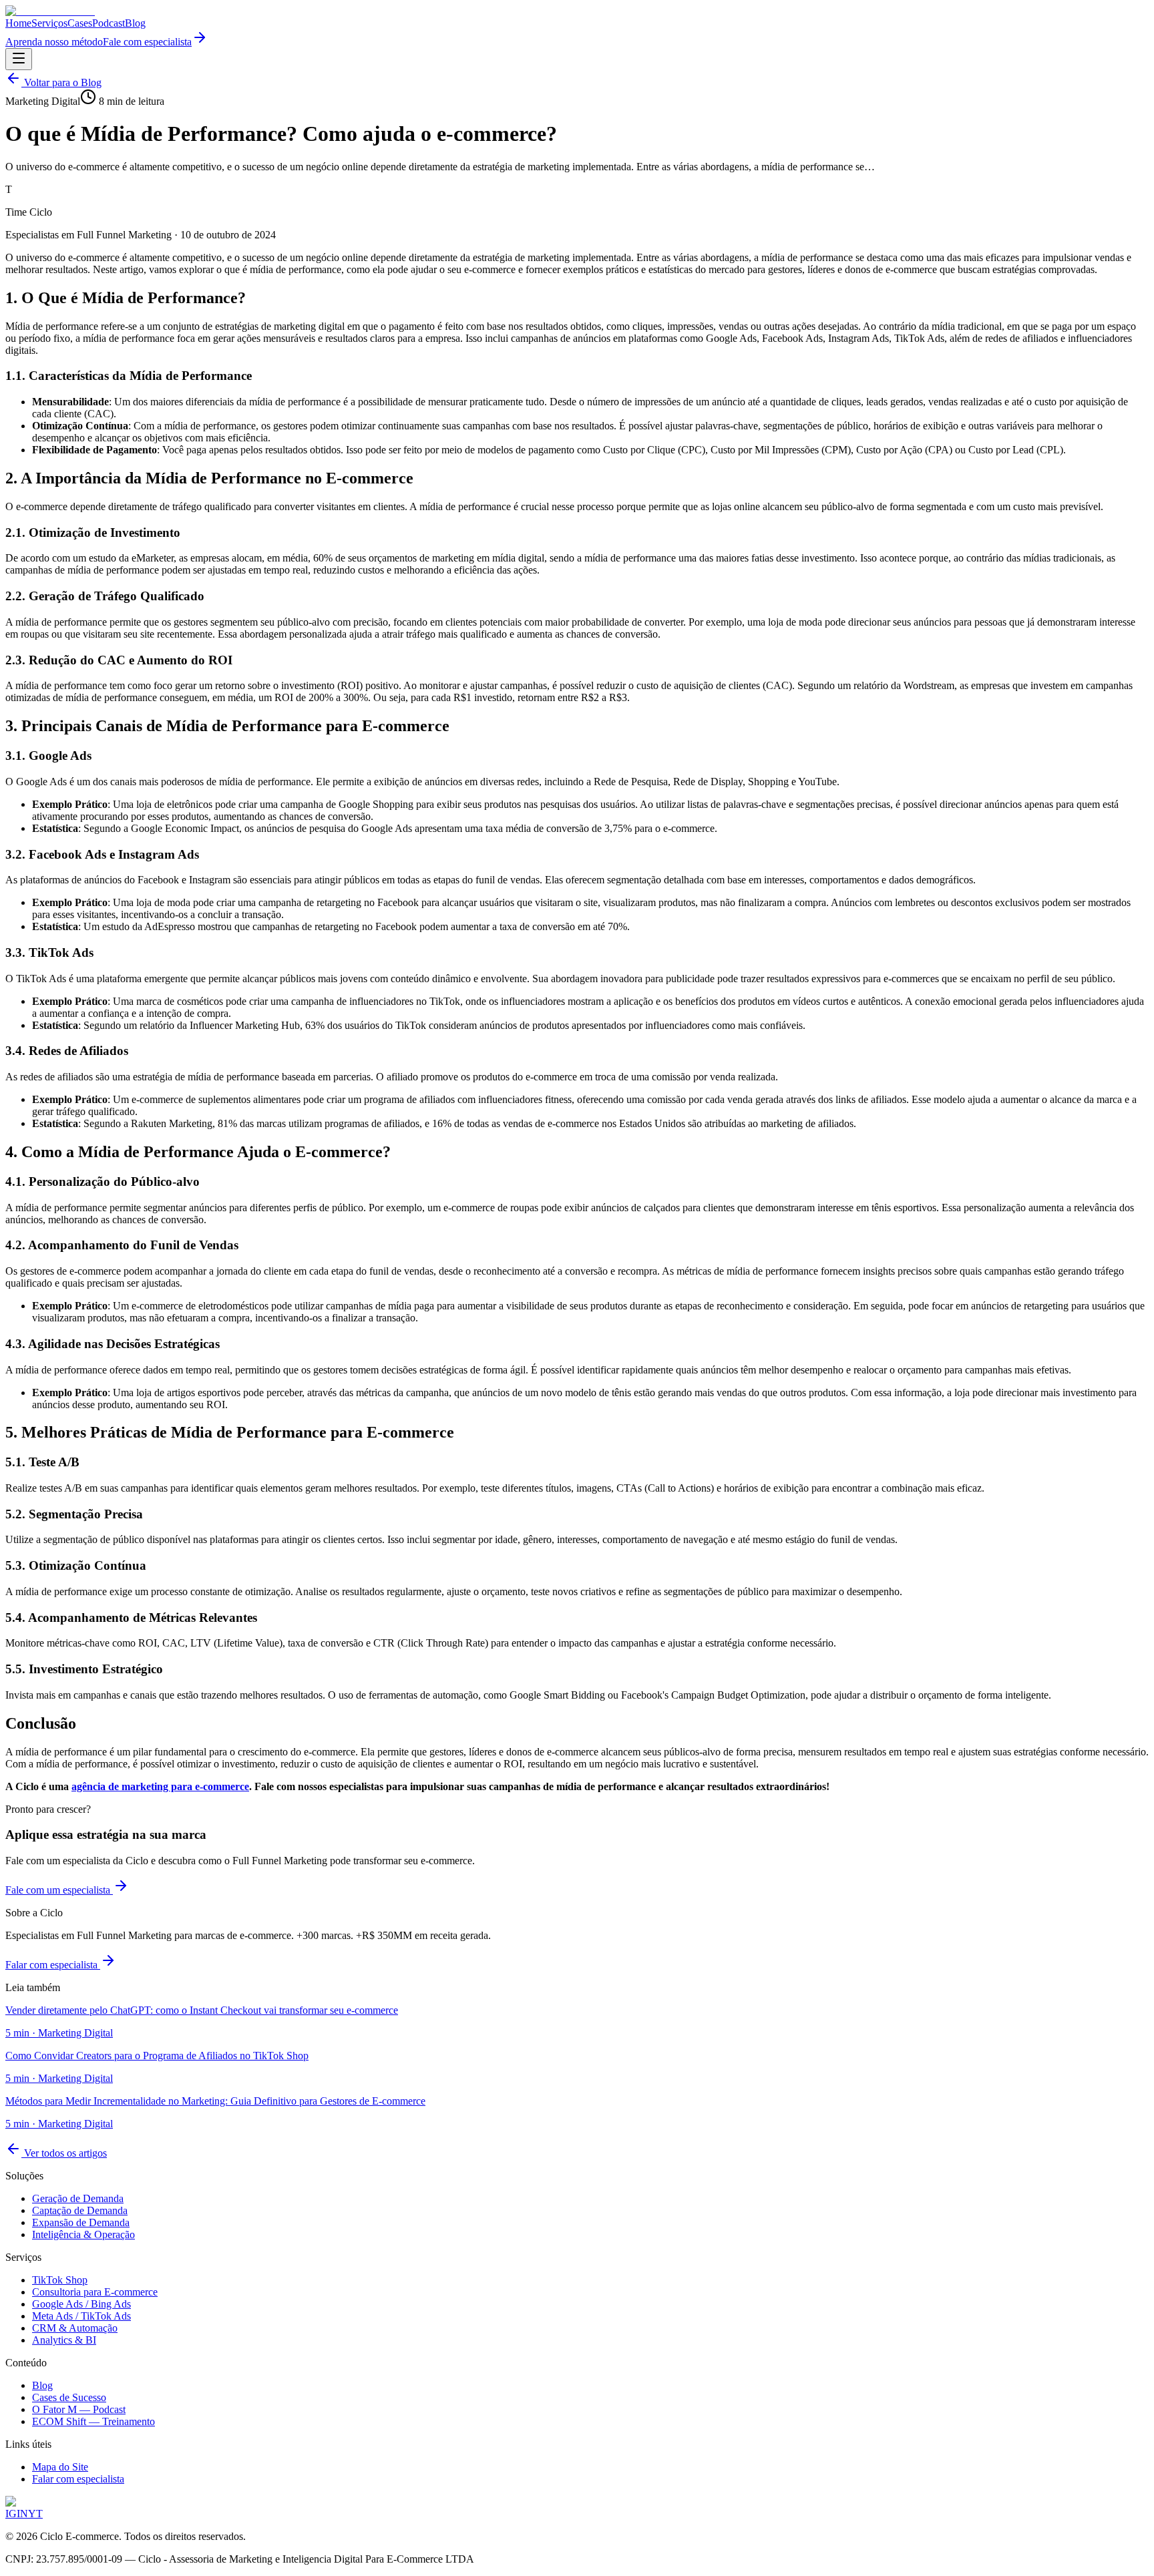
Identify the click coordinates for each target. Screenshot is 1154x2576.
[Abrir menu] (19, 59)
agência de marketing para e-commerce (160, 1786)
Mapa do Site (60, 2467)
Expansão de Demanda (81, 2222)
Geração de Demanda (78, 2198)
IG (11, 2514)
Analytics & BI (64, 2340)
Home (18, 23)
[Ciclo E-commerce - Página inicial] (50, 11)
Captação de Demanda (80, 2210)
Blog (135, 23)
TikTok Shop (60, 2280)
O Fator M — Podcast (79, 2409)
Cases (80, 23)
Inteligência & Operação (83, 2234)
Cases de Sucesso (69, 2397)
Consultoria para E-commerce (95, 2292)
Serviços (49, 23)
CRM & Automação (75, 2328)
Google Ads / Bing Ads (81, 2304)
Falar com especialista (53, 1965)
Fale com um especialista (59, 1890)
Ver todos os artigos (64, 2153)
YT (35, 2514)
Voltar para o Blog (61, 82)
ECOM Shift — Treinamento (93, 2421)
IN (22, 2514)
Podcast (109, 23)
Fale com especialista (147, 42)
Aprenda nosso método (54, 42)
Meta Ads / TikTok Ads (81, 2316)
